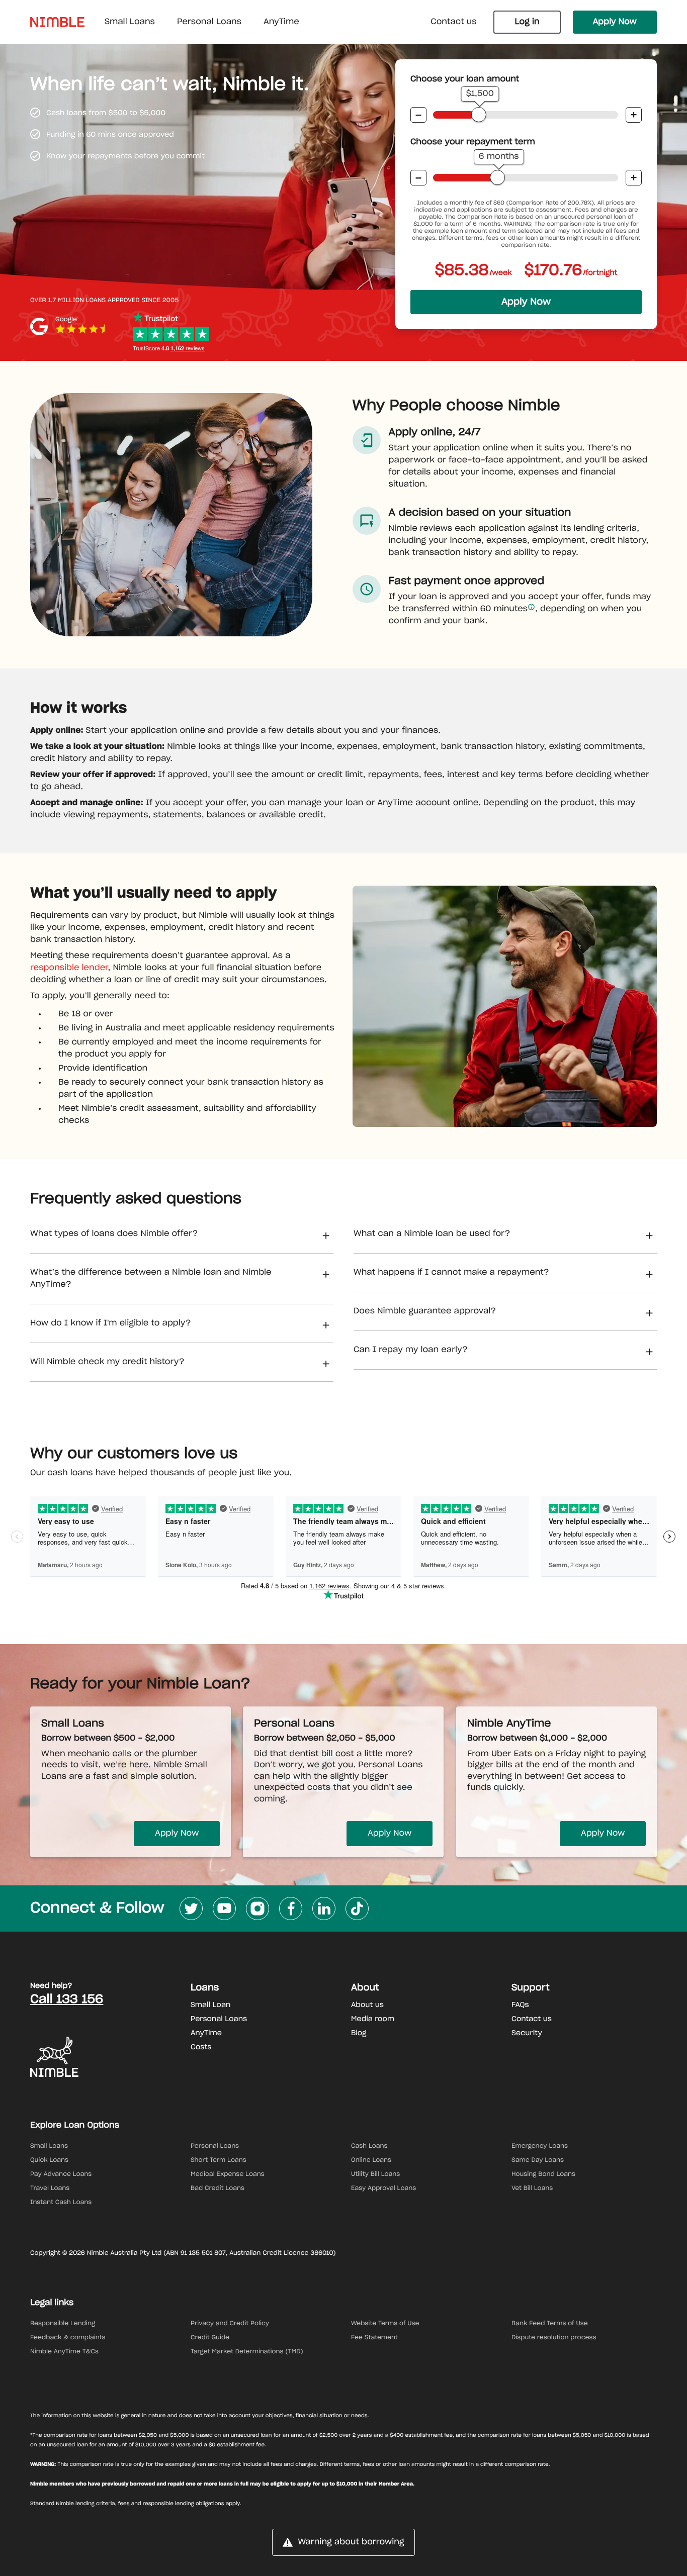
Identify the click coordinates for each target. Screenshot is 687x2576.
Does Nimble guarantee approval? (425, 1311)
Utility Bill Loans (375, 2174)
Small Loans (49, 2146)
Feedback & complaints (68, 2338)
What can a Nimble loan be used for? (432, 1234)
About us (367, 2005)
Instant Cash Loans (61, 2203)
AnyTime (206, 2033)
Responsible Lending (63, 2324)
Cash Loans (369, 2146)
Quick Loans (49, 2160)
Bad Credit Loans (218, 2188)
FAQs (520, 2005)
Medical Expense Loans (228, 2174)
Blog (359, 2033)
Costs (201, 2047)
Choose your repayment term (473, 142)
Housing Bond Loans (543, 2174)
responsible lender (69, 968)
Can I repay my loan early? (411, 1350)
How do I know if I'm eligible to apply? (111, 1323)
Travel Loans (50, 2188)
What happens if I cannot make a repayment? (451, 1273)
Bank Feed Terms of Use (550, 2324)
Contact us (453, 22)
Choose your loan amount (465, 79)
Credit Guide (210, 2338)
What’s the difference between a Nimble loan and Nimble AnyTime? (151, 1279)
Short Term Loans (219, 2160)
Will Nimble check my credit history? (107, 1362)
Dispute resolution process (554, 2338)
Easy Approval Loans (383, 2188)
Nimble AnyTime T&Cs (64, 2352)
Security (527, 2033)
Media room (373, 2019)
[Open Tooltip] (531, 607)
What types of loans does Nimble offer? (114, 1234)
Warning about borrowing (351, 2542)
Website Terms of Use (385, 2324)
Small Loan (210, 2005)
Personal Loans (219, 2019)
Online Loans (371, 2160)
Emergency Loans (540, 2146)
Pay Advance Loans (61, 2174)
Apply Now (615, 22)
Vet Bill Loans (532, 2188)
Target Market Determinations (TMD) (247, 2352)
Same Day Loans (538, 2160)
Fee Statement (374, 2338)
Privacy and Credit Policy (230, 2324)
